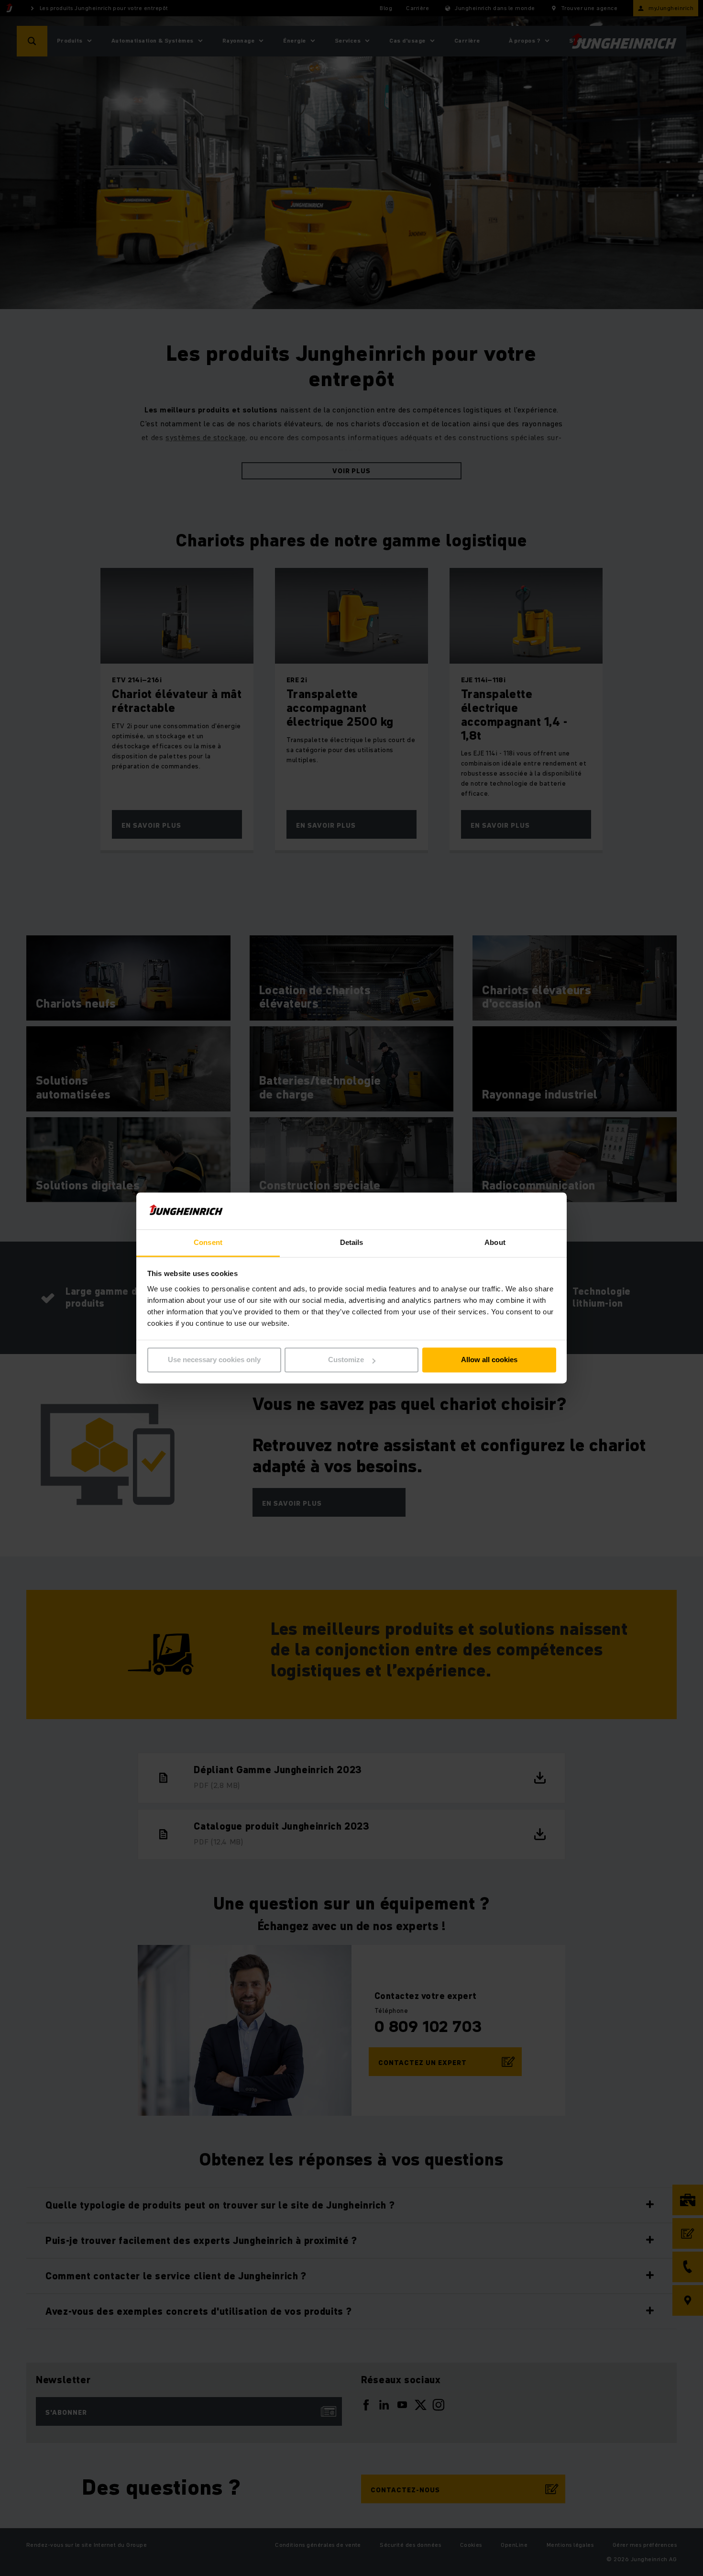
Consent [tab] (208, 1242)
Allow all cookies (489, 1360)
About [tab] (495, 1242)
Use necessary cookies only (214, 1360)
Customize (346, 1360)
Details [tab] (352, 1242)
